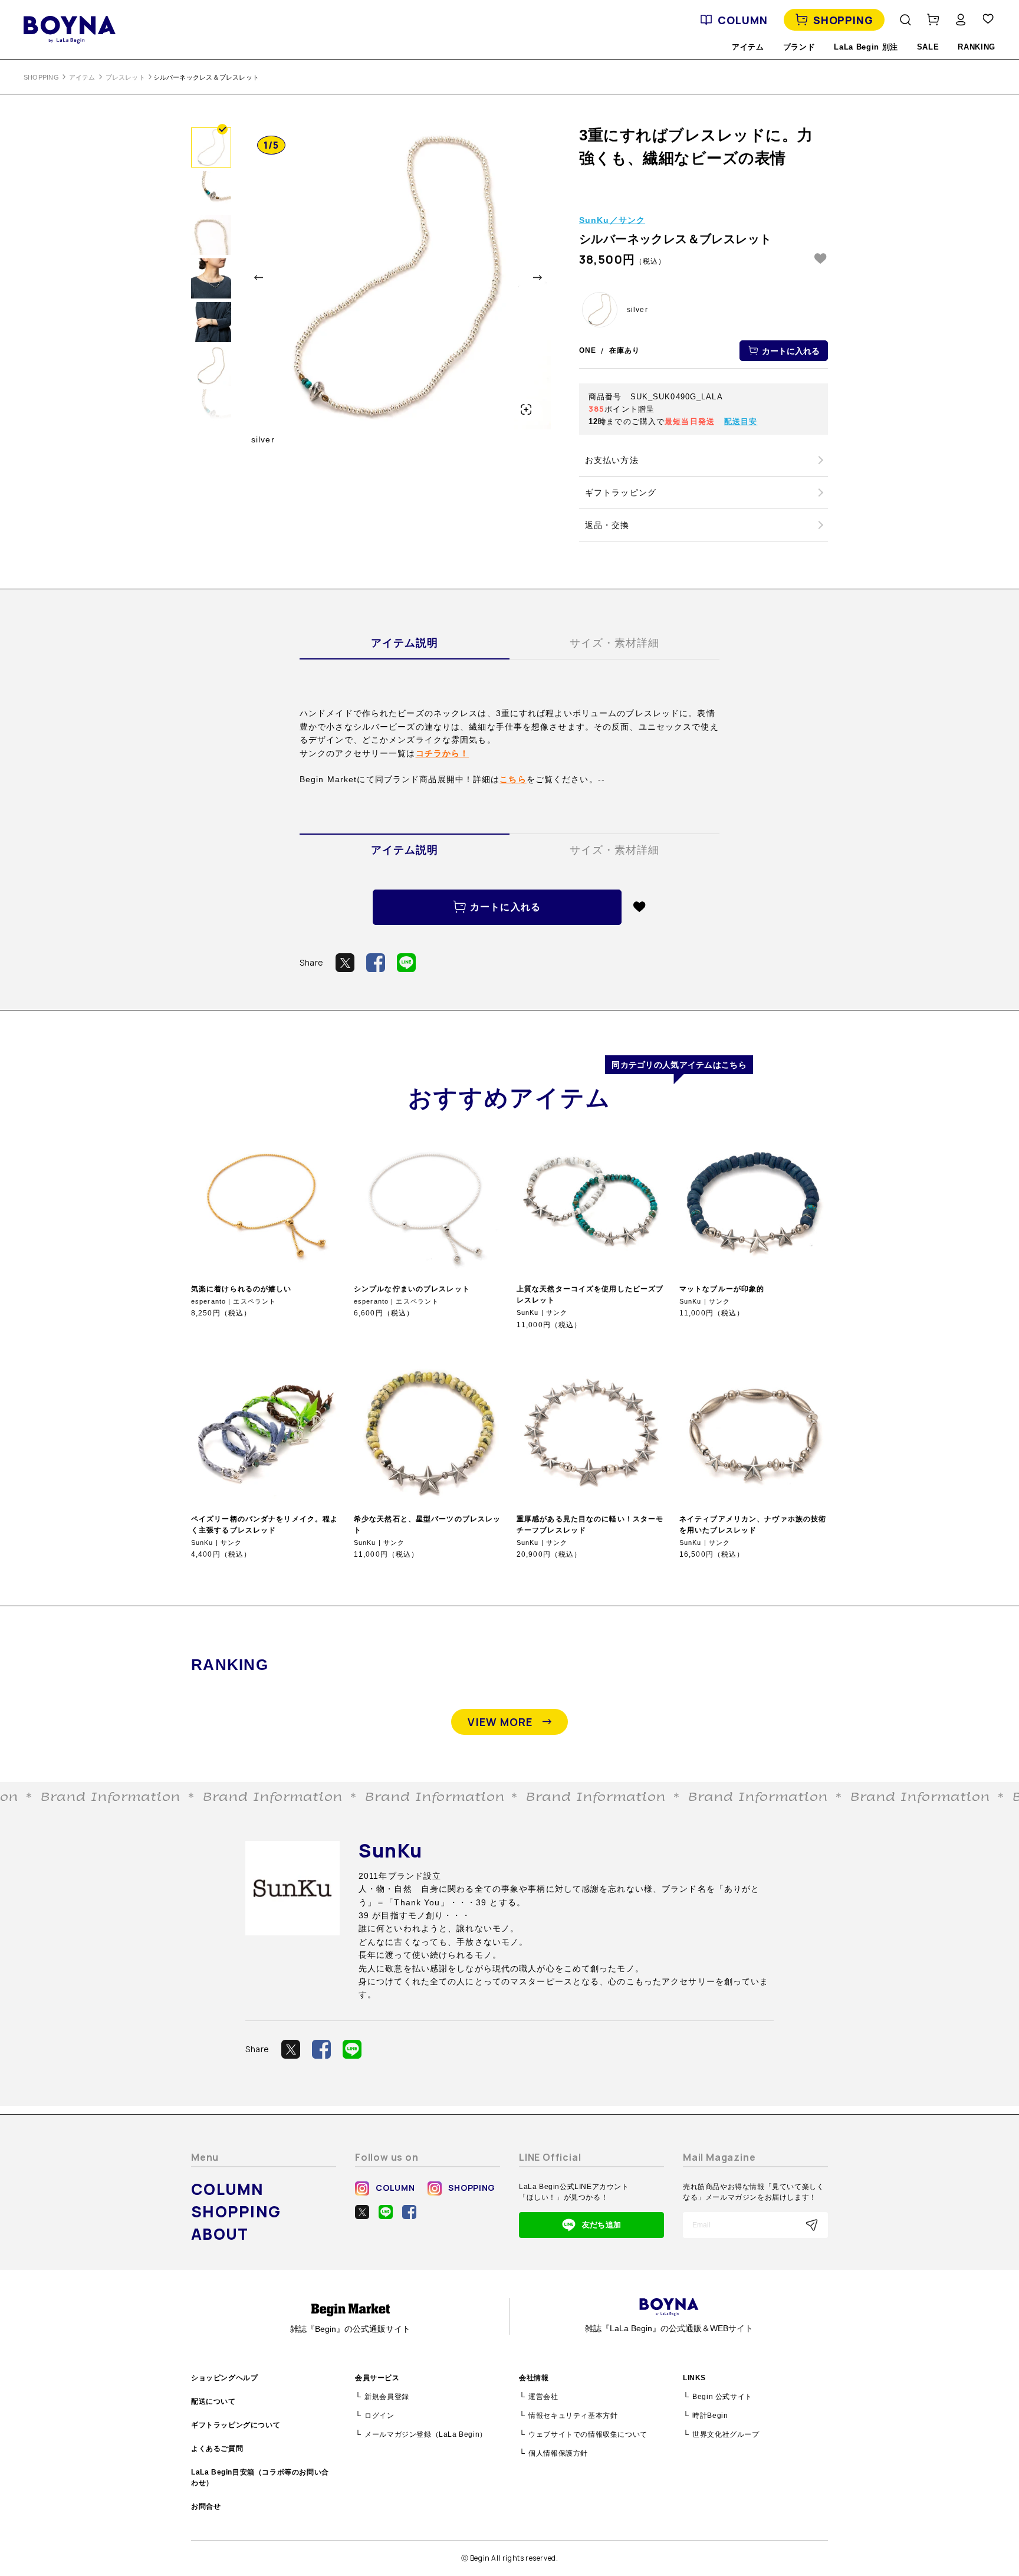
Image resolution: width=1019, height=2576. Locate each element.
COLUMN (742, 20)
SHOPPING (843, 20)
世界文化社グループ (726, 2434)
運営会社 (543, 2397)
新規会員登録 (387, 2397)
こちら (513, 779)
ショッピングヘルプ (224, 2378)
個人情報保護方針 (558, 2453)
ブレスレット (125, 77)
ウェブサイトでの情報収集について (588, 2434)
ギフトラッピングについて (236, 2425)
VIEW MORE (500, 1722)
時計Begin (710, 2416)
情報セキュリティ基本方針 (573, 2416)
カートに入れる (791, 351)
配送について (213, 2401)
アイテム (82, 77)
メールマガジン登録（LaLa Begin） (426, 2434)
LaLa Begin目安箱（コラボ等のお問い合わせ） (260, 2477)
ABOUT (220, 2234)
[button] (259, 278)
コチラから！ (443, 753)
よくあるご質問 (217, 2449)
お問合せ (206, 2506)
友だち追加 (601, 2225)
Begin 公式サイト (722, 2397)
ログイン (379, 2416)
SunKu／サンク (612, 220)
